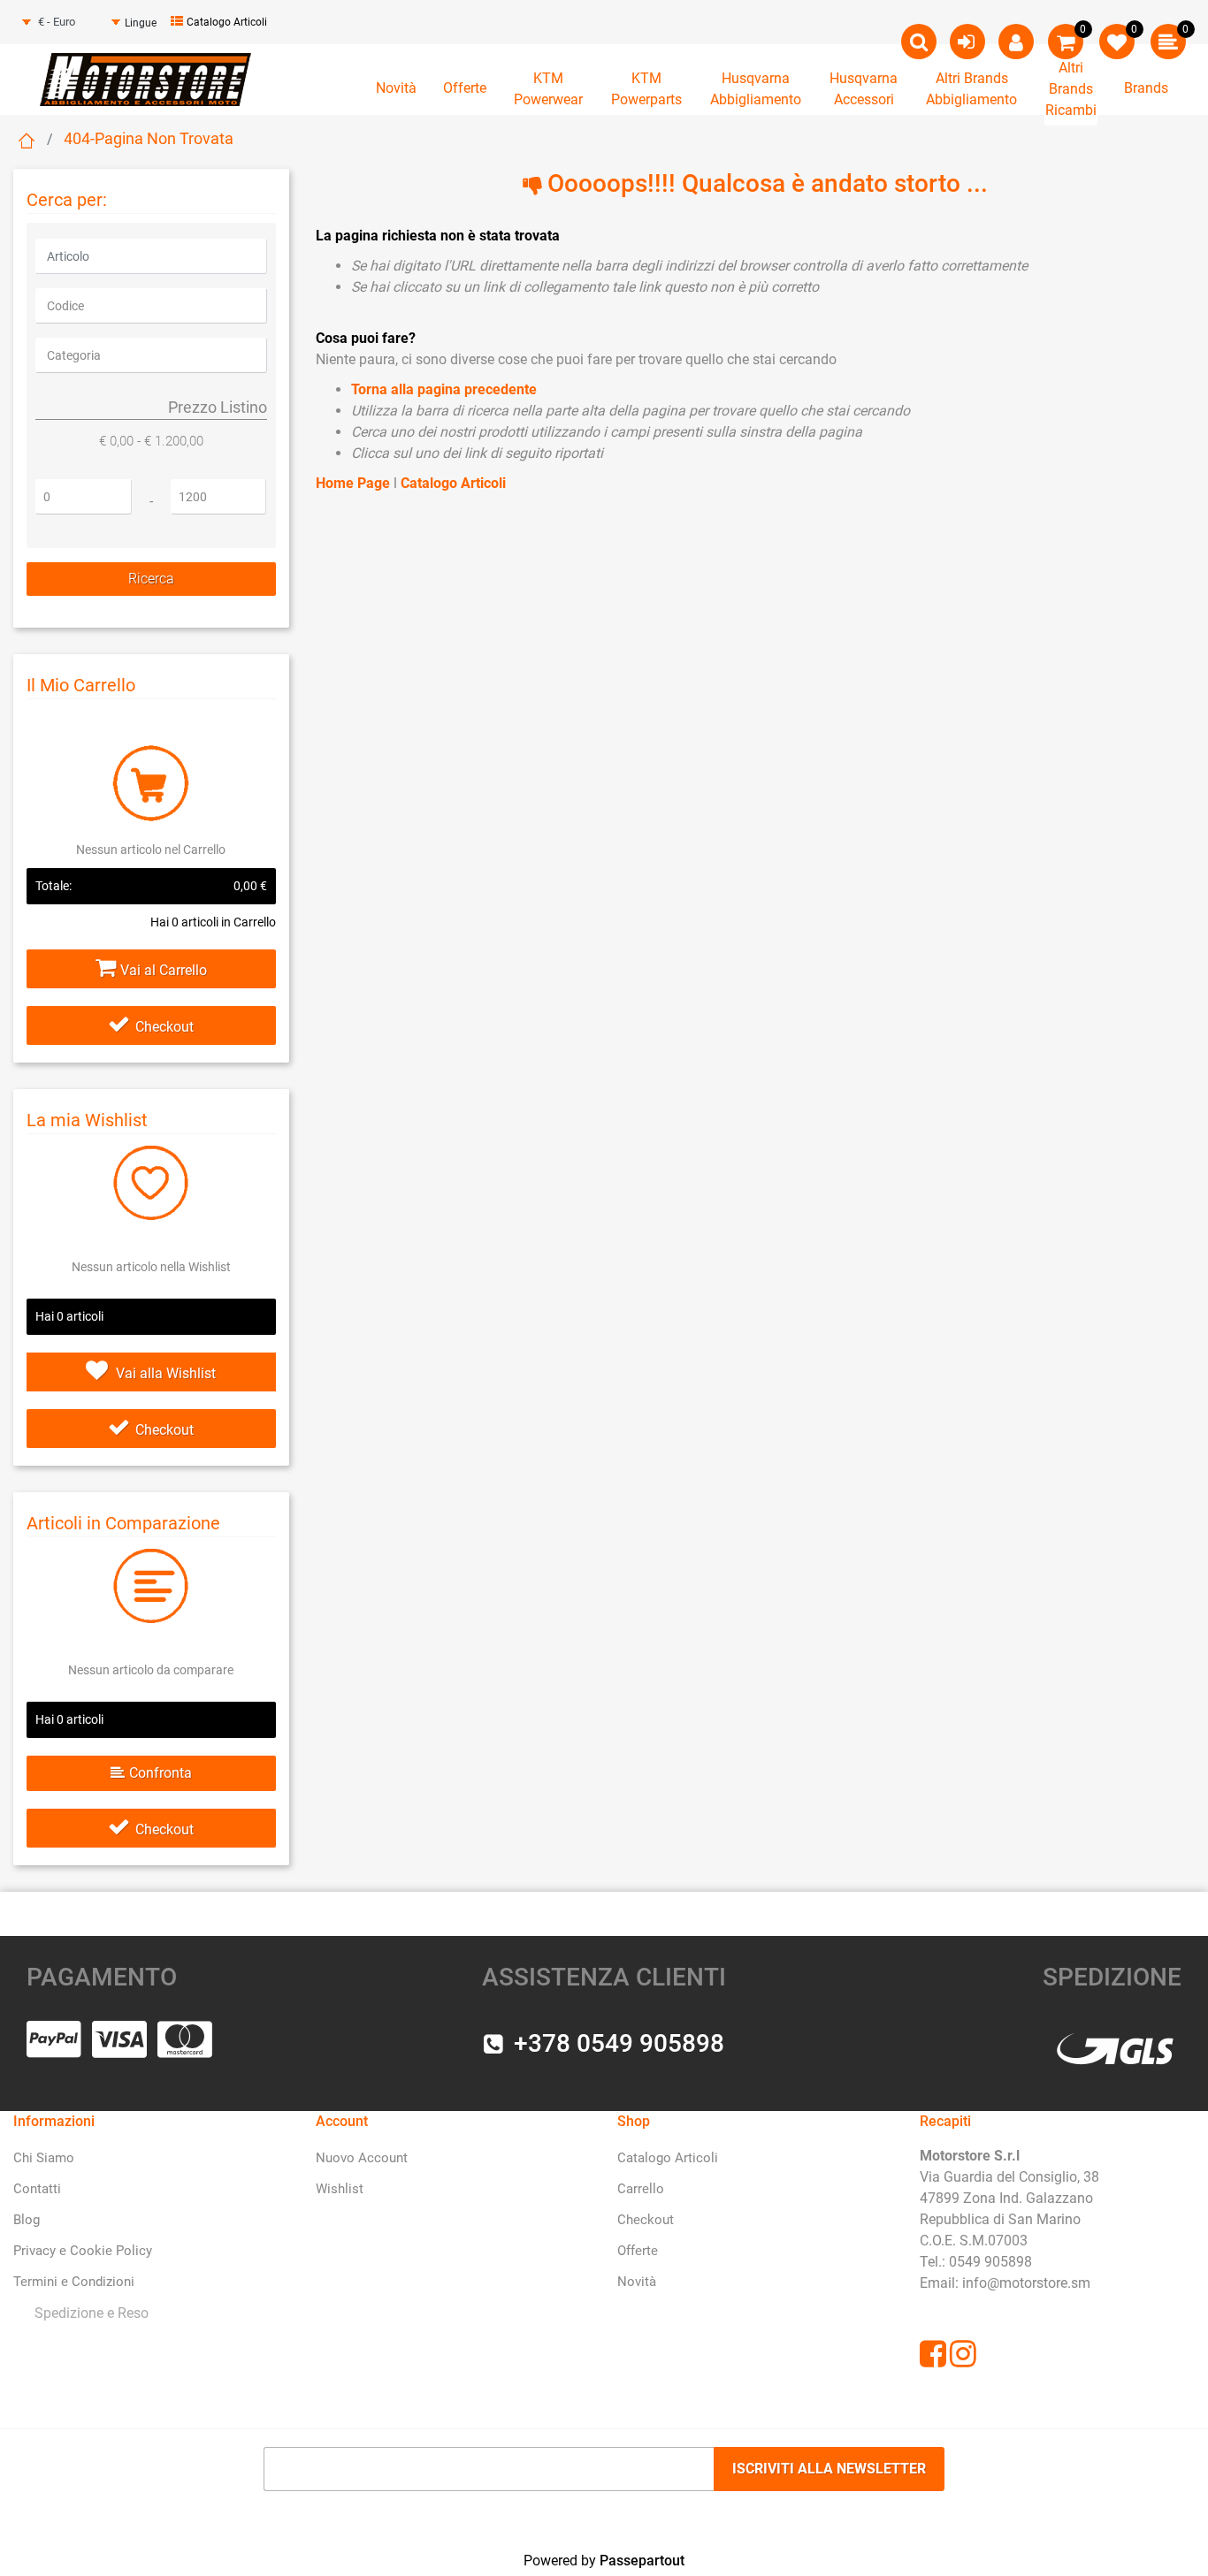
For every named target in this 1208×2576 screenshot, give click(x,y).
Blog (27, 2220)
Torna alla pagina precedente (444, 389)
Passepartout (642, 2561)
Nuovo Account (362, 2158)
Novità (396, 88)
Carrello (641, 2189)
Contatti (37, 2189)
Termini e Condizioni (74, 2282)
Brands (1146, 88)
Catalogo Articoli (227, 22)
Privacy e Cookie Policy (83, 2251)
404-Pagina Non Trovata (149, 138)
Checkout (164, 1027)
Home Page (355, 483)
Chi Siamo (44, 2158)
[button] (151, 579)
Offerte (465, 88)
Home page (27, 141)
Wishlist (340, 2189)
